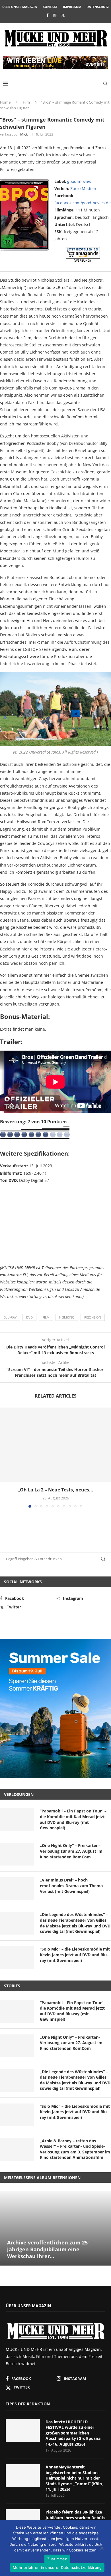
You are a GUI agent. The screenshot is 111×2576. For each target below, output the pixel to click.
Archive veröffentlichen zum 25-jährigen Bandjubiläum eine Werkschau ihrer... (48, 2249)
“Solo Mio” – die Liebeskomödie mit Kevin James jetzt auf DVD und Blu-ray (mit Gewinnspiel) (75, 1955)
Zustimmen (57, 2559)
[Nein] (102, 2549)
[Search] (105, 84)
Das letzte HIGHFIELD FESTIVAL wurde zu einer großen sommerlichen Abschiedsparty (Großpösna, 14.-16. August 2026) (74, 2433)
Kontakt (50, 7)
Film (26, 102)
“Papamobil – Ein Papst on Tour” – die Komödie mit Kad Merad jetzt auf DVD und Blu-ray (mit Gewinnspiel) (73, 1819)
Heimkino (67, 1317)
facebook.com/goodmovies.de (83, 203)
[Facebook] (47, 15)
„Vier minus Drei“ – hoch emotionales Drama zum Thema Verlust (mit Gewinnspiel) (71, 1885)
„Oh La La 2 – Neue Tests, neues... (55, 1490)
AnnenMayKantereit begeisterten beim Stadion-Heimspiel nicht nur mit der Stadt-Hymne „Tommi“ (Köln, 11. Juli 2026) (74, 2478)
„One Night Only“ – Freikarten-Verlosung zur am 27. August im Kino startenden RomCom (71, 1851)
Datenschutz (98, 7)
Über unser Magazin (20, 7)
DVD (29, 1317)
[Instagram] (55, 15)
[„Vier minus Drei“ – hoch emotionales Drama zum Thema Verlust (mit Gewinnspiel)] (17, 1889)
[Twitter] (63, 15)
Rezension (93, 1317)
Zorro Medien (83, 188)
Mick (24, 134)
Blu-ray (10, 1317)
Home (5, 102)
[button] (5, 1457)
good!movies (79, 181)
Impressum (72, 7)
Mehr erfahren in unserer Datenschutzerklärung (57, 2567)
